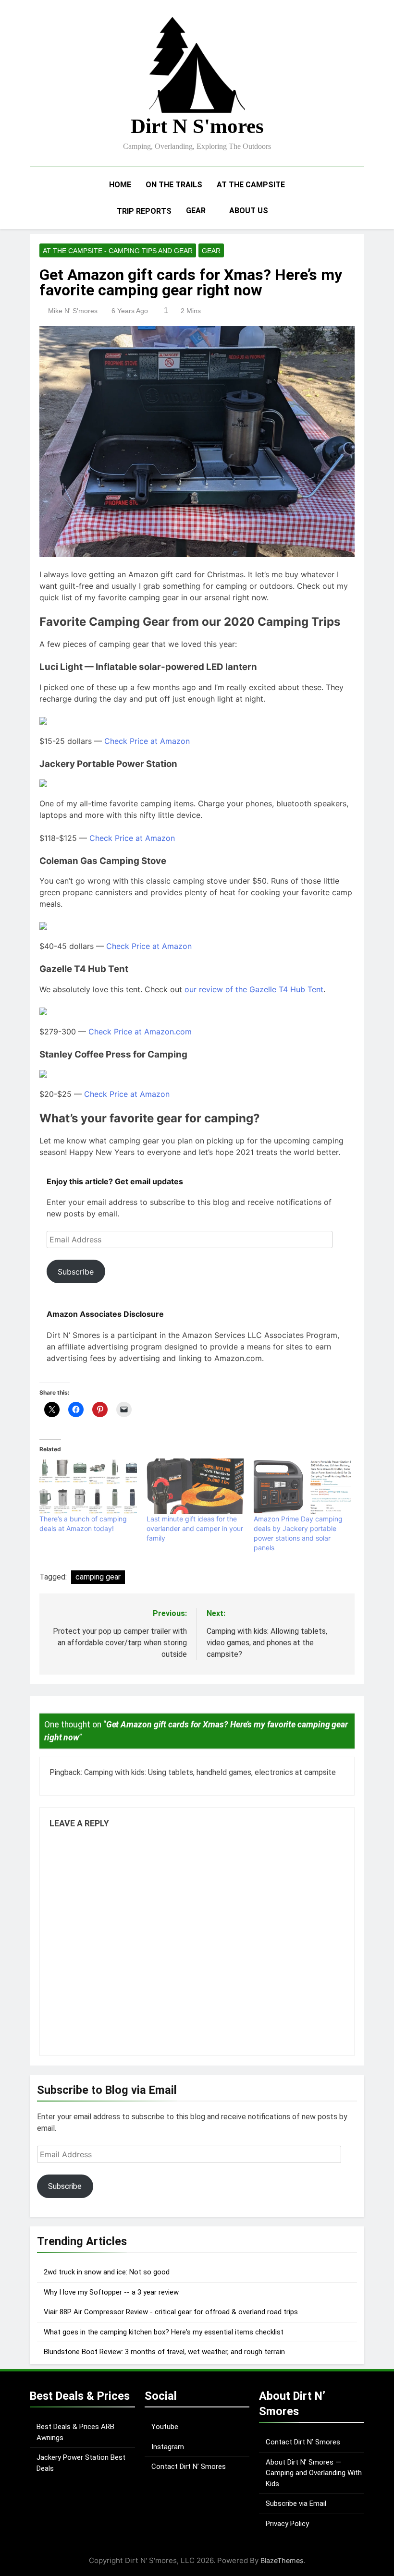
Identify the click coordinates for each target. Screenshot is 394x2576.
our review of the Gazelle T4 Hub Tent (254, 989)
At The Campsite (251, 185)
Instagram (168, 2447)
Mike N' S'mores (73, 311)
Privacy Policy (287, 2524)
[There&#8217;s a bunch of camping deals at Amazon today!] (88, 1486)
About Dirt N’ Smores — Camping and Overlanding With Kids (314, 2473)
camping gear (98, 1577)
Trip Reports (144, 211)
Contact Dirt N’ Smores (189, 2467)
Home (120, 185)
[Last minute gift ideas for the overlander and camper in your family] (195, 1486)
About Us (249, 211)
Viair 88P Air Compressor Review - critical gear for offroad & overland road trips (171, 2312)
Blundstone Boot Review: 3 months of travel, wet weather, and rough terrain (164, 2352)
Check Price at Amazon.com (140, 1032)
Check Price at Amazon (147, 741)
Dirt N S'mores (197, 126)
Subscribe (76, 1272)
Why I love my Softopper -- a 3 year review (111, 2292)
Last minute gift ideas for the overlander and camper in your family (195, 1528)
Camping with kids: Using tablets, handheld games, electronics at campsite (210, 1772)
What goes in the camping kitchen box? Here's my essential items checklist (164, 2332)
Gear (196, 211)
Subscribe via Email (296, 2503)
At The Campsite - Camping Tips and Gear (118, 251)
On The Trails (174, 185)
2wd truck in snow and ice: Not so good (107, 2272)
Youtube (165, 2427)
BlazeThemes (282, 2560)
